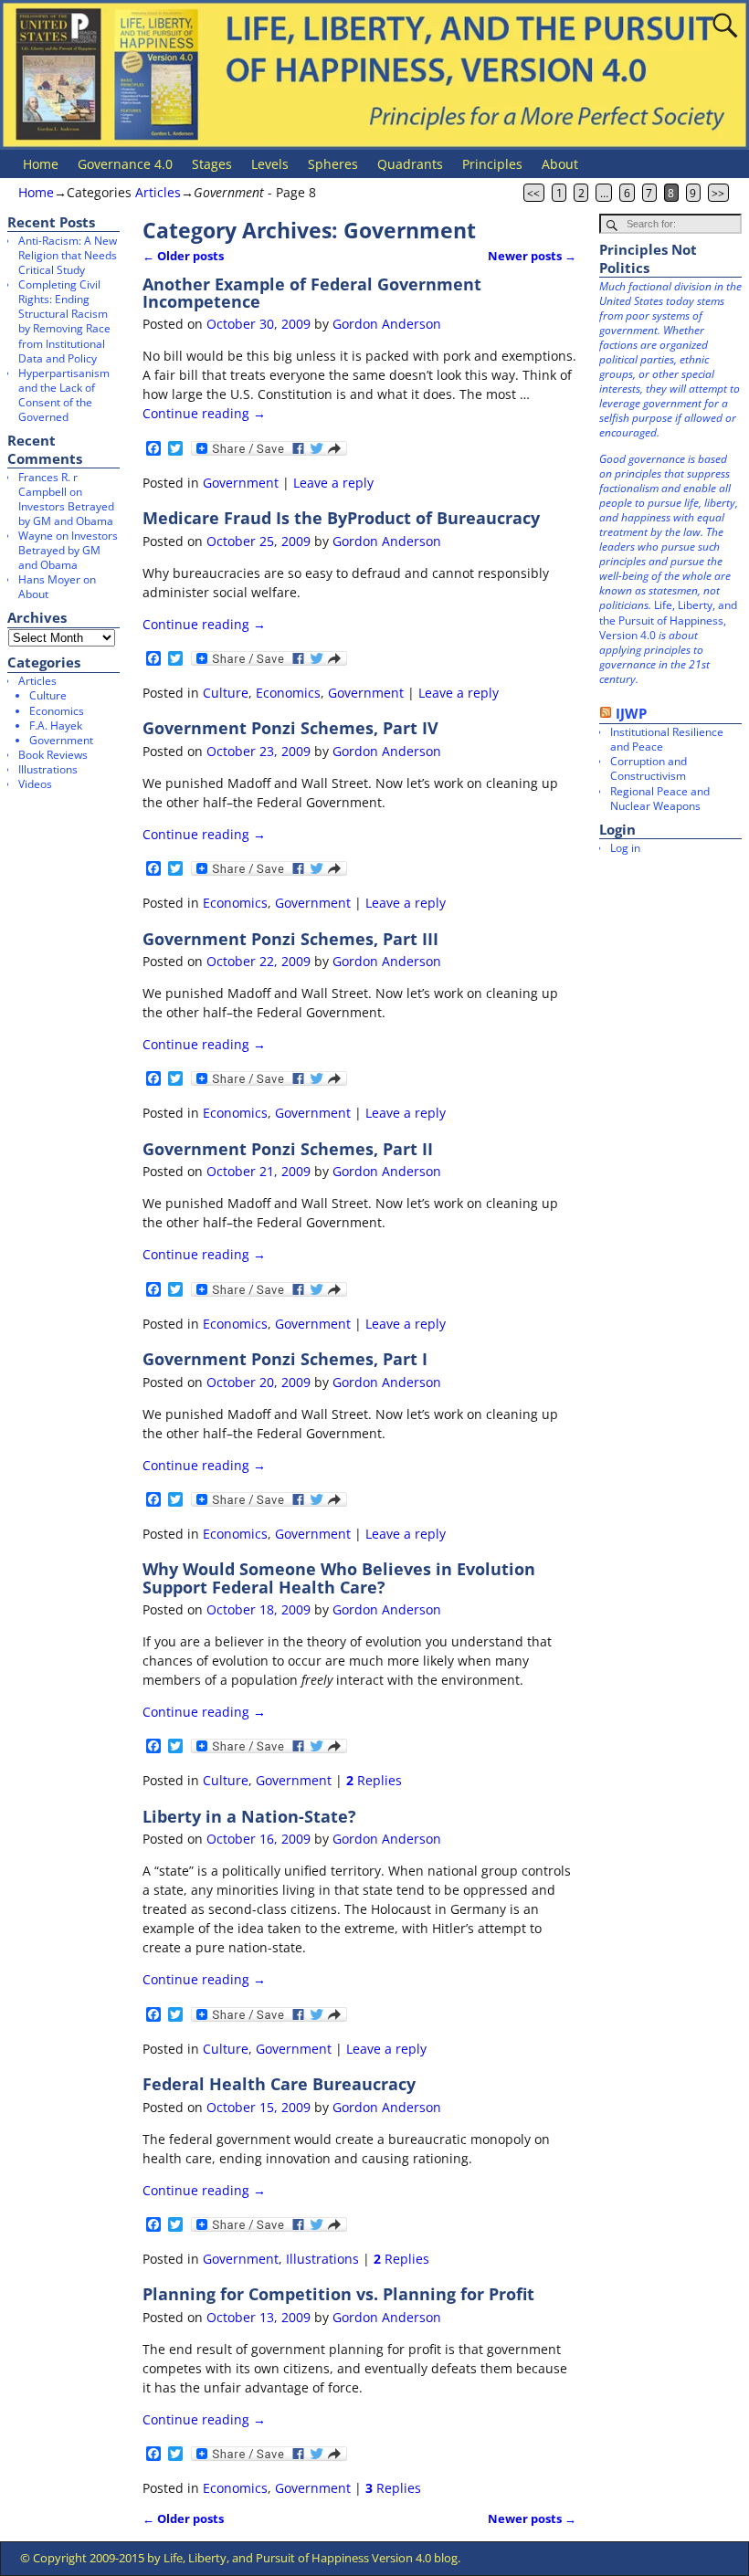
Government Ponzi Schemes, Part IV (290, 728)
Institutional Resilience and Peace (667, 739)
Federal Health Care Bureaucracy (279, 2084)
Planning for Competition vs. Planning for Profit (338, 2294)
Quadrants (410, 164)
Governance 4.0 (125, 164)
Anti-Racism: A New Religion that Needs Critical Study (68, 255)
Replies (374, 1780)
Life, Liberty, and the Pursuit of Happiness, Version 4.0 (668, 620)
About (560, 164)
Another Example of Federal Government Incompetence (312, 293)
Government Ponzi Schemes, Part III (290, 939)
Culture (226, 693)
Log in (625, 848)
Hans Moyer (49, 579)
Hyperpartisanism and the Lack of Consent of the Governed (64, 395)
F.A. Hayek (56, 725)
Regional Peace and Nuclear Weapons (660, 799)
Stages (212, 164)
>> (718, 193)
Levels (270, 164)
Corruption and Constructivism (649, 768)
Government (241, 483)
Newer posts (532, 256)
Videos (35, 784)
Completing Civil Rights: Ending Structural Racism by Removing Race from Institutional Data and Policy (64, 321)
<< (533, 193)
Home (41, 164)
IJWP (631, 713)
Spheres (333, 164)
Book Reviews (53, 755)
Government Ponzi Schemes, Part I (285, 1359)
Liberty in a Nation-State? (249, 1816)
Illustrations (322, 2259)
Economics (288, 693)
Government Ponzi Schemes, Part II (288, 1149)
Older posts (183, 256)
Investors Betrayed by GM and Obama (66, 514)
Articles (158, 192)
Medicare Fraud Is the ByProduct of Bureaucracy (341, 518)
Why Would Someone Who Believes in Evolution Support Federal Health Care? (339, 1577)
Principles (492, 164)
